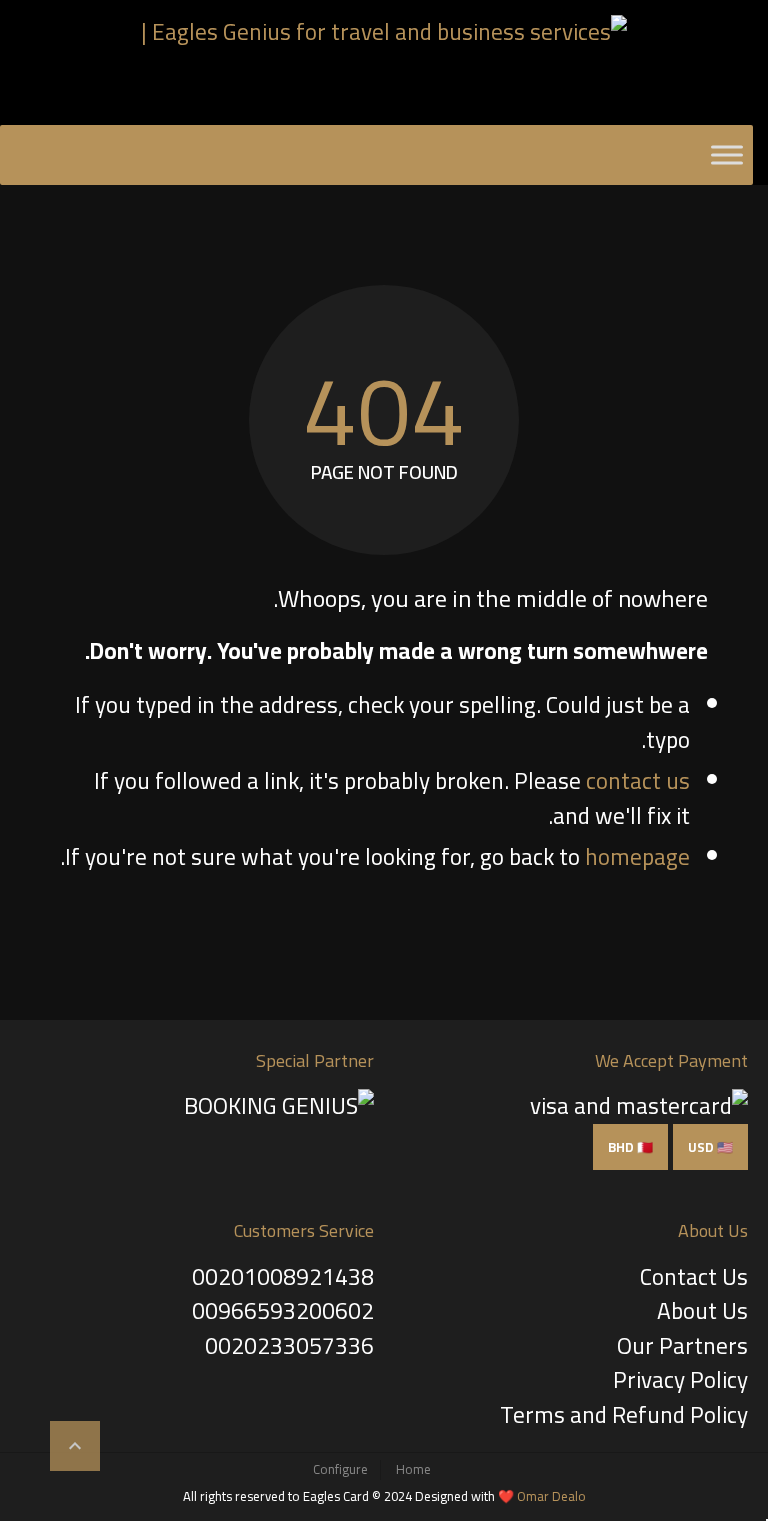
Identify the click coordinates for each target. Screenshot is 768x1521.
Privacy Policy (680, 1379)
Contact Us (694, 1276)
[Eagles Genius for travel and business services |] (384, 65)
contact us (638, 780)
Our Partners (682, 1345)
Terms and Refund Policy (624, 1414)
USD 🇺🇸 (710, 1147)
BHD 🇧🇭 (630, 1147)
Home (413, 1469)
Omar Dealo (551, 1496)
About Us (702, 1310)
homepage (637, 856)
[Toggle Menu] (727, 154)
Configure (340, 1469)
